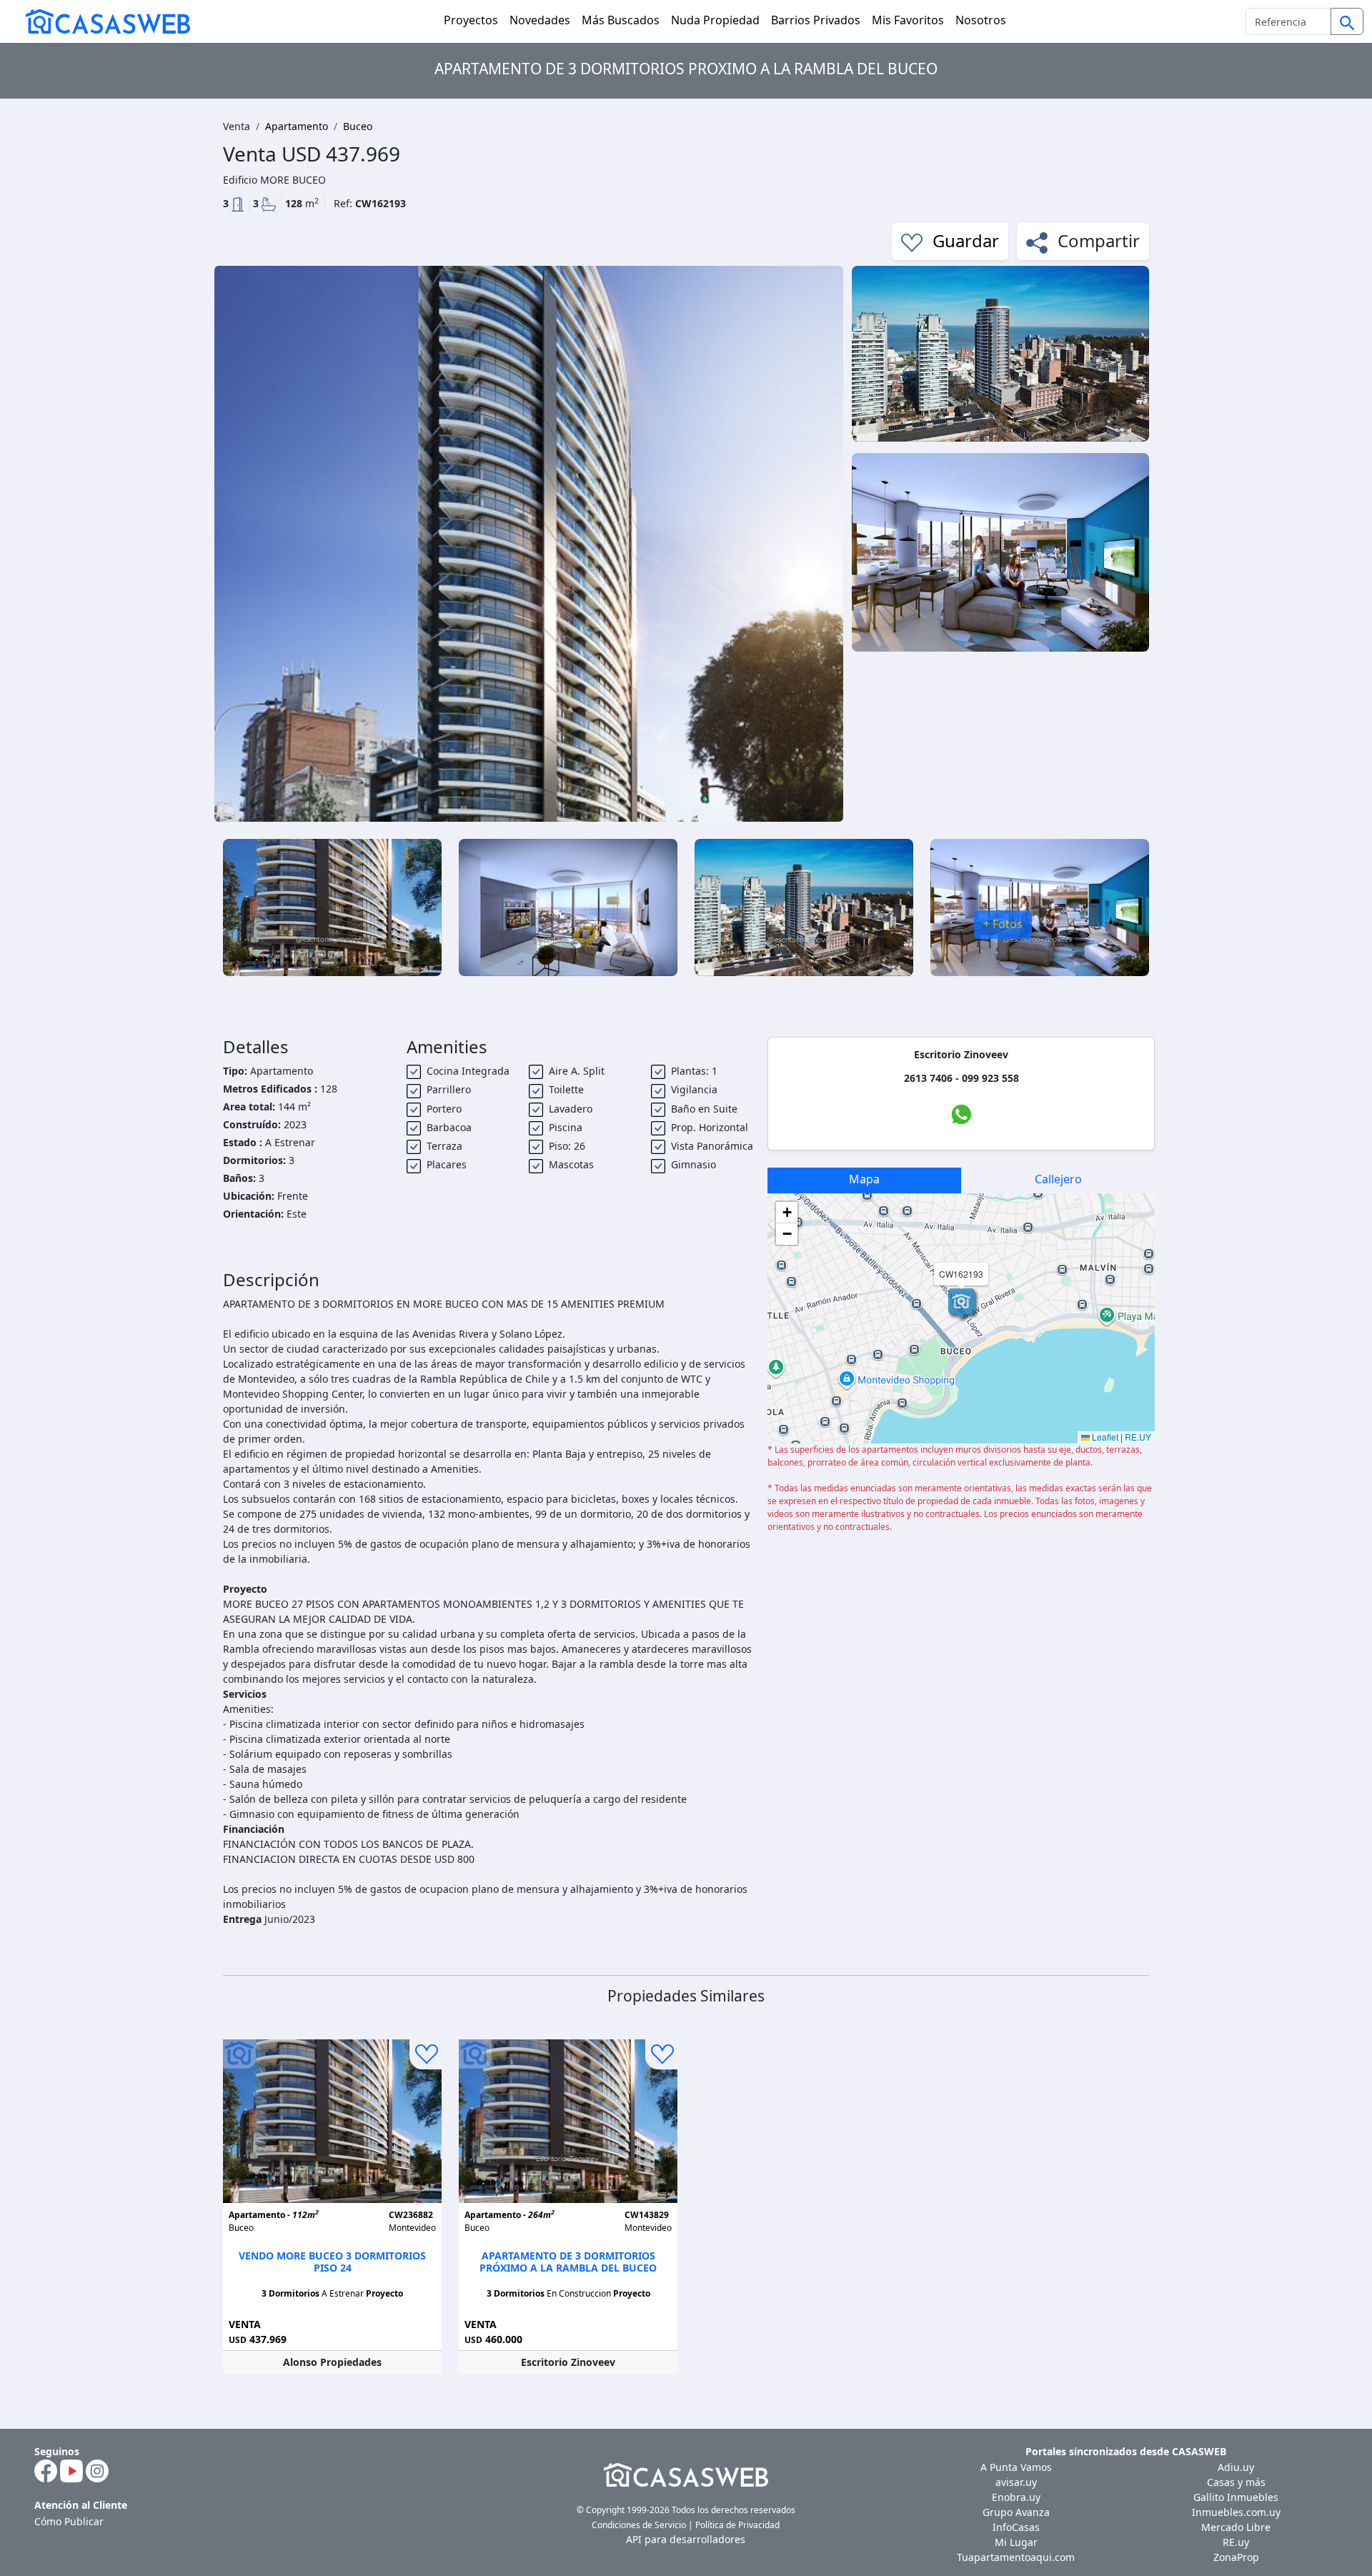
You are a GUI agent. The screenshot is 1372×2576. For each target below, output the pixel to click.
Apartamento (297, 126)
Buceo (358, 126)
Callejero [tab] (1058, 1179)
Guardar (964, 240)
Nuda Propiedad (715, 20)
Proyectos (471, 20)
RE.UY (1138, 1437)
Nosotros (981, 20)
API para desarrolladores (686, 2539)
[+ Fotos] (1040, 906)
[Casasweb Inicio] (101, 21)
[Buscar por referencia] (1347, 21)
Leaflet (1104, 1437)
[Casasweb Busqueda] (1347, 23)
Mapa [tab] (864, 1179)
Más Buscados (621, 20)
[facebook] (46, 2470)
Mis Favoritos (908, 20)
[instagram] (97, 2470)
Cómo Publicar (69, 2521)
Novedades (540, 20)
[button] (961, 1303)
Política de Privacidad (737, 2525)
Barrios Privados (816, 20)
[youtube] (71, 2470)
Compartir (1097, 240)
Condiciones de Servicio (639, 2525)
